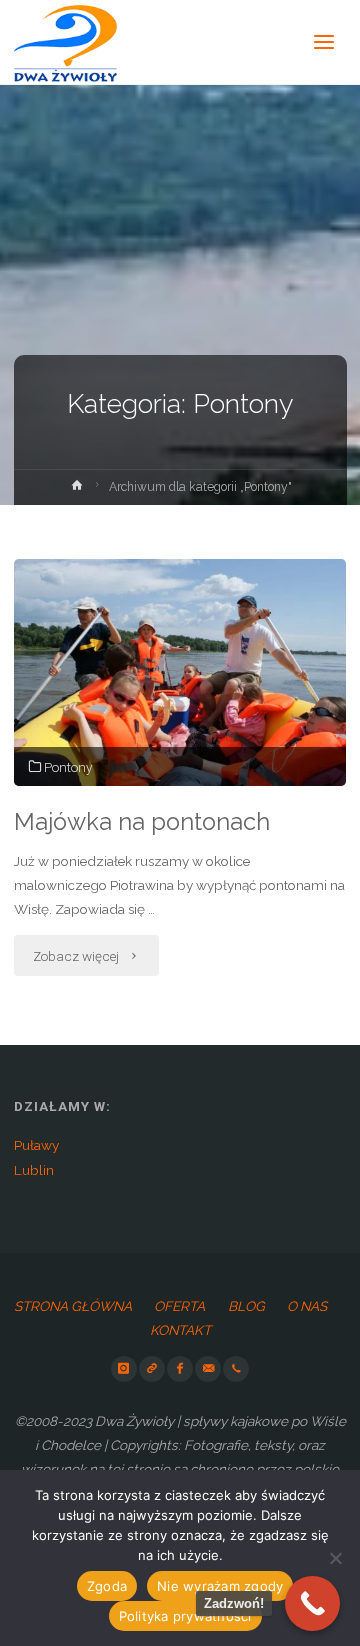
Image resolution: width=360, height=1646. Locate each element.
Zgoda (107, 1586)
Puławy (36, 1145)
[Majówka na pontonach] (180, 672)
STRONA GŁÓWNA (73, 1306)
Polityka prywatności (185, 1616)
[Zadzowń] (236, 1369)
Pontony (68, 767)
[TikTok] (152, 1369)
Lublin (34, 1170)
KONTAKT (180, 1330)
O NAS (307, 1306)
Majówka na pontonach (142, 822)
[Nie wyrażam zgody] (335, 1558)
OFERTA (179, 1306)
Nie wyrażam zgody (220, 1586)
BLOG (246, 1306)
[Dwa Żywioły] (66, 42)
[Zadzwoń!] (312, 1603)
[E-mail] (208, 1369)
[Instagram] (124, 1369)
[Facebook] (180, 1369)
